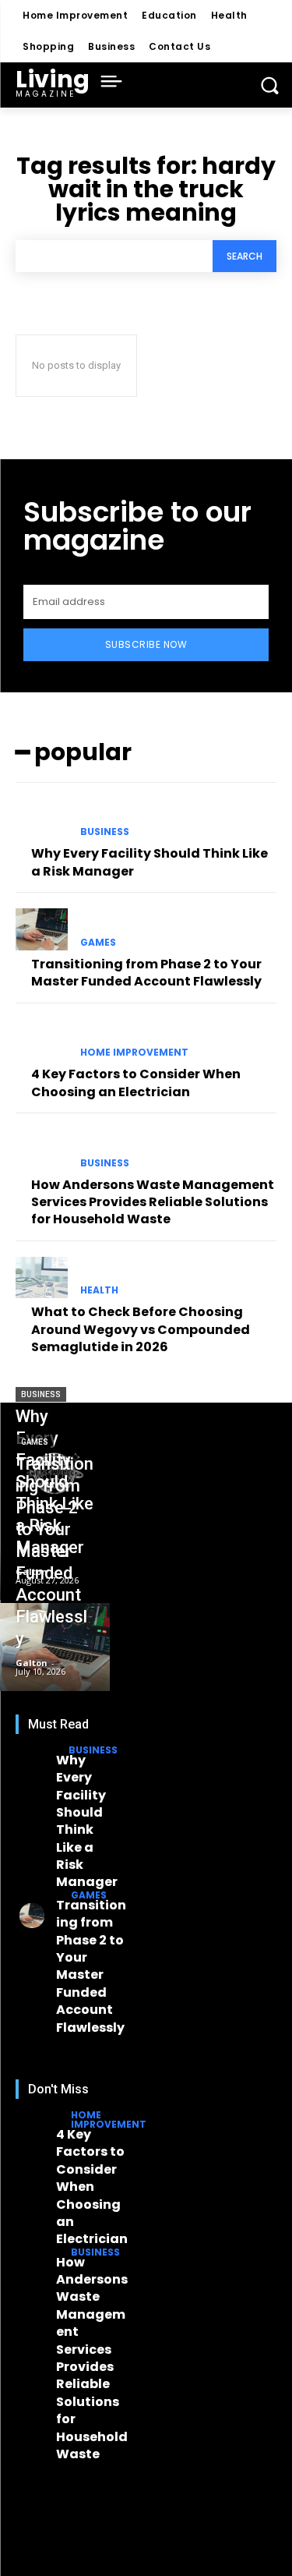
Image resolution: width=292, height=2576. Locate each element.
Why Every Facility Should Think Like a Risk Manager (87, 1821)
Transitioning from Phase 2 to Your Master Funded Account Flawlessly (146, 973)
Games (98, 943)
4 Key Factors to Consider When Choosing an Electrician (136, 1083)
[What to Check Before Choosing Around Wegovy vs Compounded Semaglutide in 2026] (42, 1278)
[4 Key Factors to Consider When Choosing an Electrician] (42, 1040)
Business (105, 832)
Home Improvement (134, 1053)
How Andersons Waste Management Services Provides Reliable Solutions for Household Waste (153, 1202)
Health (99, 1290)
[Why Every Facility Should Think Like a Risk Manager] (42, 819)
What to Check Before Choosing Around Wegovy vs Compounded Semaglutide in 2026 (141, 1329)
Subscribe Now (146, 644)
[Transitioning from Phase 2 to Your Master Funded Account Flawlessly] (42, 929)
